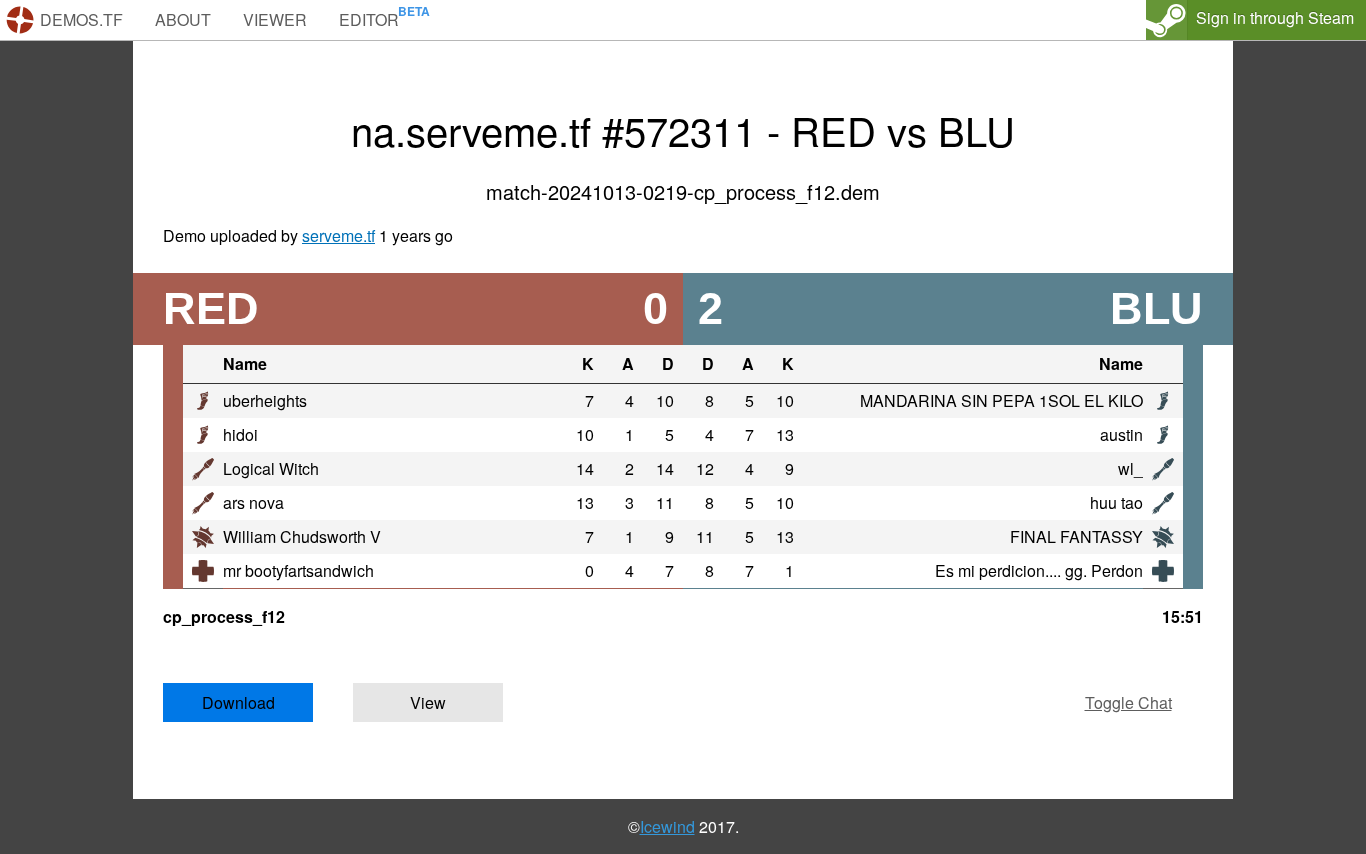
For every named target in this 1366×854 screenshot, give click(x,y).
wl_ (1130, 468)
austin (1121, 434)
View (428, 702)
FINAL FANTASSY (1076, 536)
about (183, 19)
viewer (275, 19)
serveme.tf (338, 235)
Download (238, 702)
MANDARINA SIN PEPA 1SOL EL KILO (1001, 400)
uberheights (265, 400)
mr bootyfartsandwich (298, 570)
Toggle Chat (1128, 702)
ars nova (253, 502)
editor (369, 19)
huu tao (1116, 502)
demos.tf (81, 19)
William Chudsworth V (302, 536)
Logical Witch (271, 468)
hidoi (240, 434)
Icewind (667, 826)
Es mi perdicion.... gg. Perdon (1039, 570)
